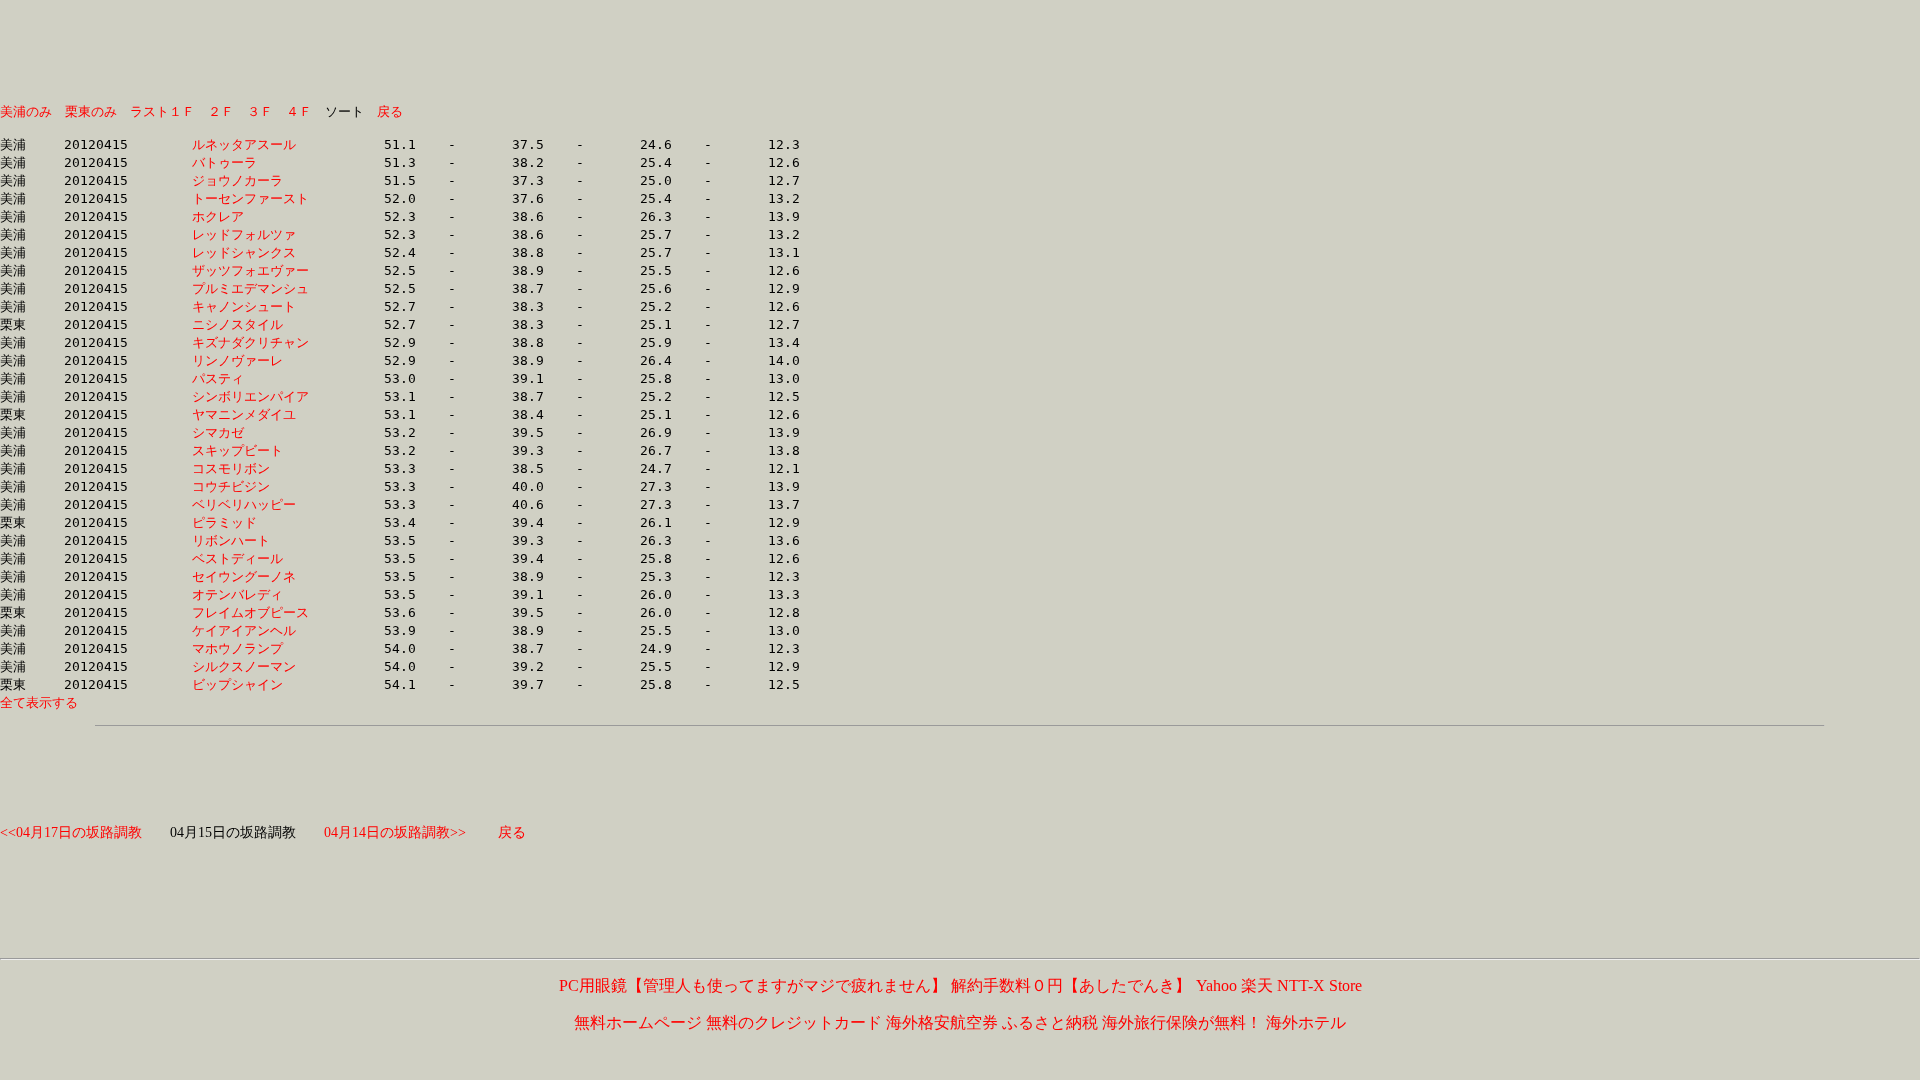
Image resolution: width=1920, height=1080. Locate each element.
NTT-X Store (1319, 985)
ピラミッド (250, 522)
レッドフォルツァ (250, 234)
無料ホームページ (638, 1022)
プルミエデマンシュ (250, 288)
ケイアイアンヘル (250, 630)
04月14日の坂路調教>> (395, 832)
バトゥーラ (250, 162)
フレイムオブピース (250, 612)
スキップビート (250, 450)
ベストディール (250, 558)
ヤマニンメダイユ (250, 414)
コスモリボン (250, 468)
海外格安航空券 (942, 1022)
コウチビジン (250, 486)
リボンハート (250, 540)
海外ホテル (1306, 1022)
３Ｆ (260, 111)
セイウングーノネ (250, 576)
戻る (390, 111)
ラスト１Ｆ (162, 111)
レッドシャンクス (250, 252)
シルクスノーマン (250, 666)
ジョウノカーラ (250, 180)
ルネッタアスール (250, 144)
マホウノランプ (250, 648)
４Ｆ (299, 111)
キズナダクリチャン (250, 342)
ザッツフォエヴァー (250, 270)
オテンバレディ (250, 594)
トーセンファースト (250, 198)
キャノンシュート (250, 306)
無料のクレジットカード (794, 1022)
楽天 (1257, 985)
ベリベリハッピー (250, 504)
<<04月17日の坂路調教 (71, 832)
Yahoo (1216, 985)
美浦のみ (26, 111)
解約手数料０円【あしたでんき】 (1071, 985)
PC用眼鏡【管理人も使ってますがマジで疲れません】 (753, 985)
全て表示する (39, 702)
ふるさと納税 (1050, 1022)
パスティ (250, 378)
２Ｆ (221, 111)
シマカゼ (250, 432)
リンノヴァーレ (250, 360)
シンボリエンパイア (250, 396)
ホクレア (250, 216)
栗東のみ (91, 111)
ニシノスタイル (250, 324)
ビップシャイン (250, 684)
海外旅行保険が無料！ (1182, 1022)
